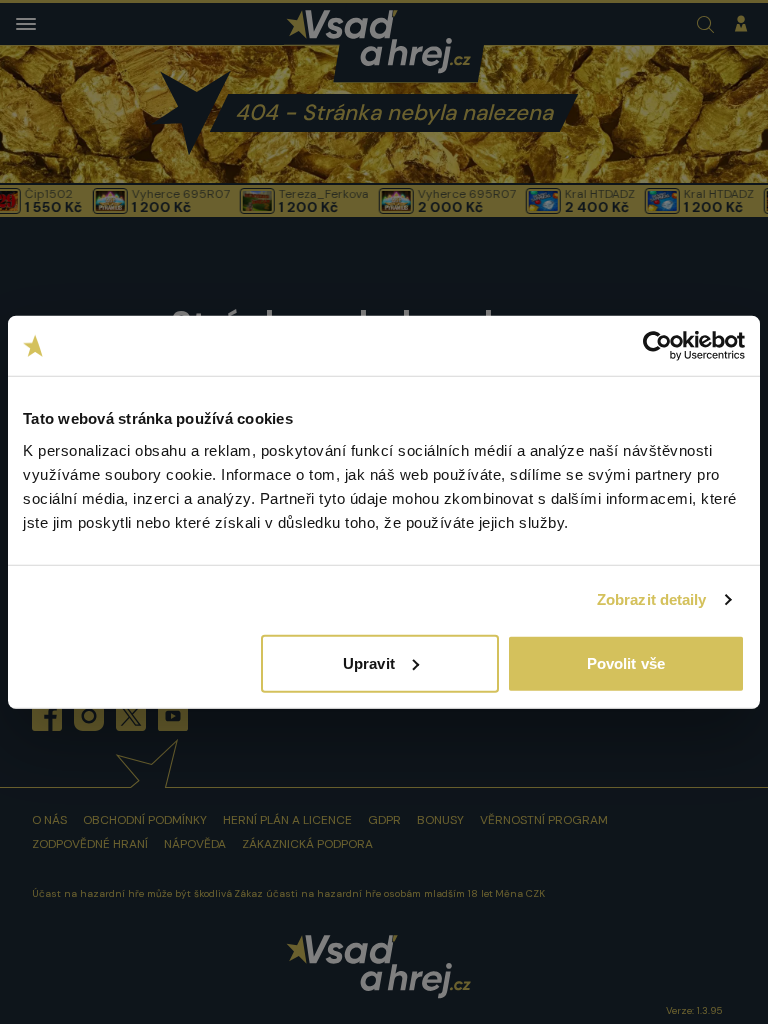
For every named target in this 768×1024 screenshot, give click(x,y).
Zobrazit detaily (652, 599)
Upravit (369, 662)
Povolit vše (626, 662)
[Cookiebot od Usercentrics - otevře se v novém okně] (657, 346)
